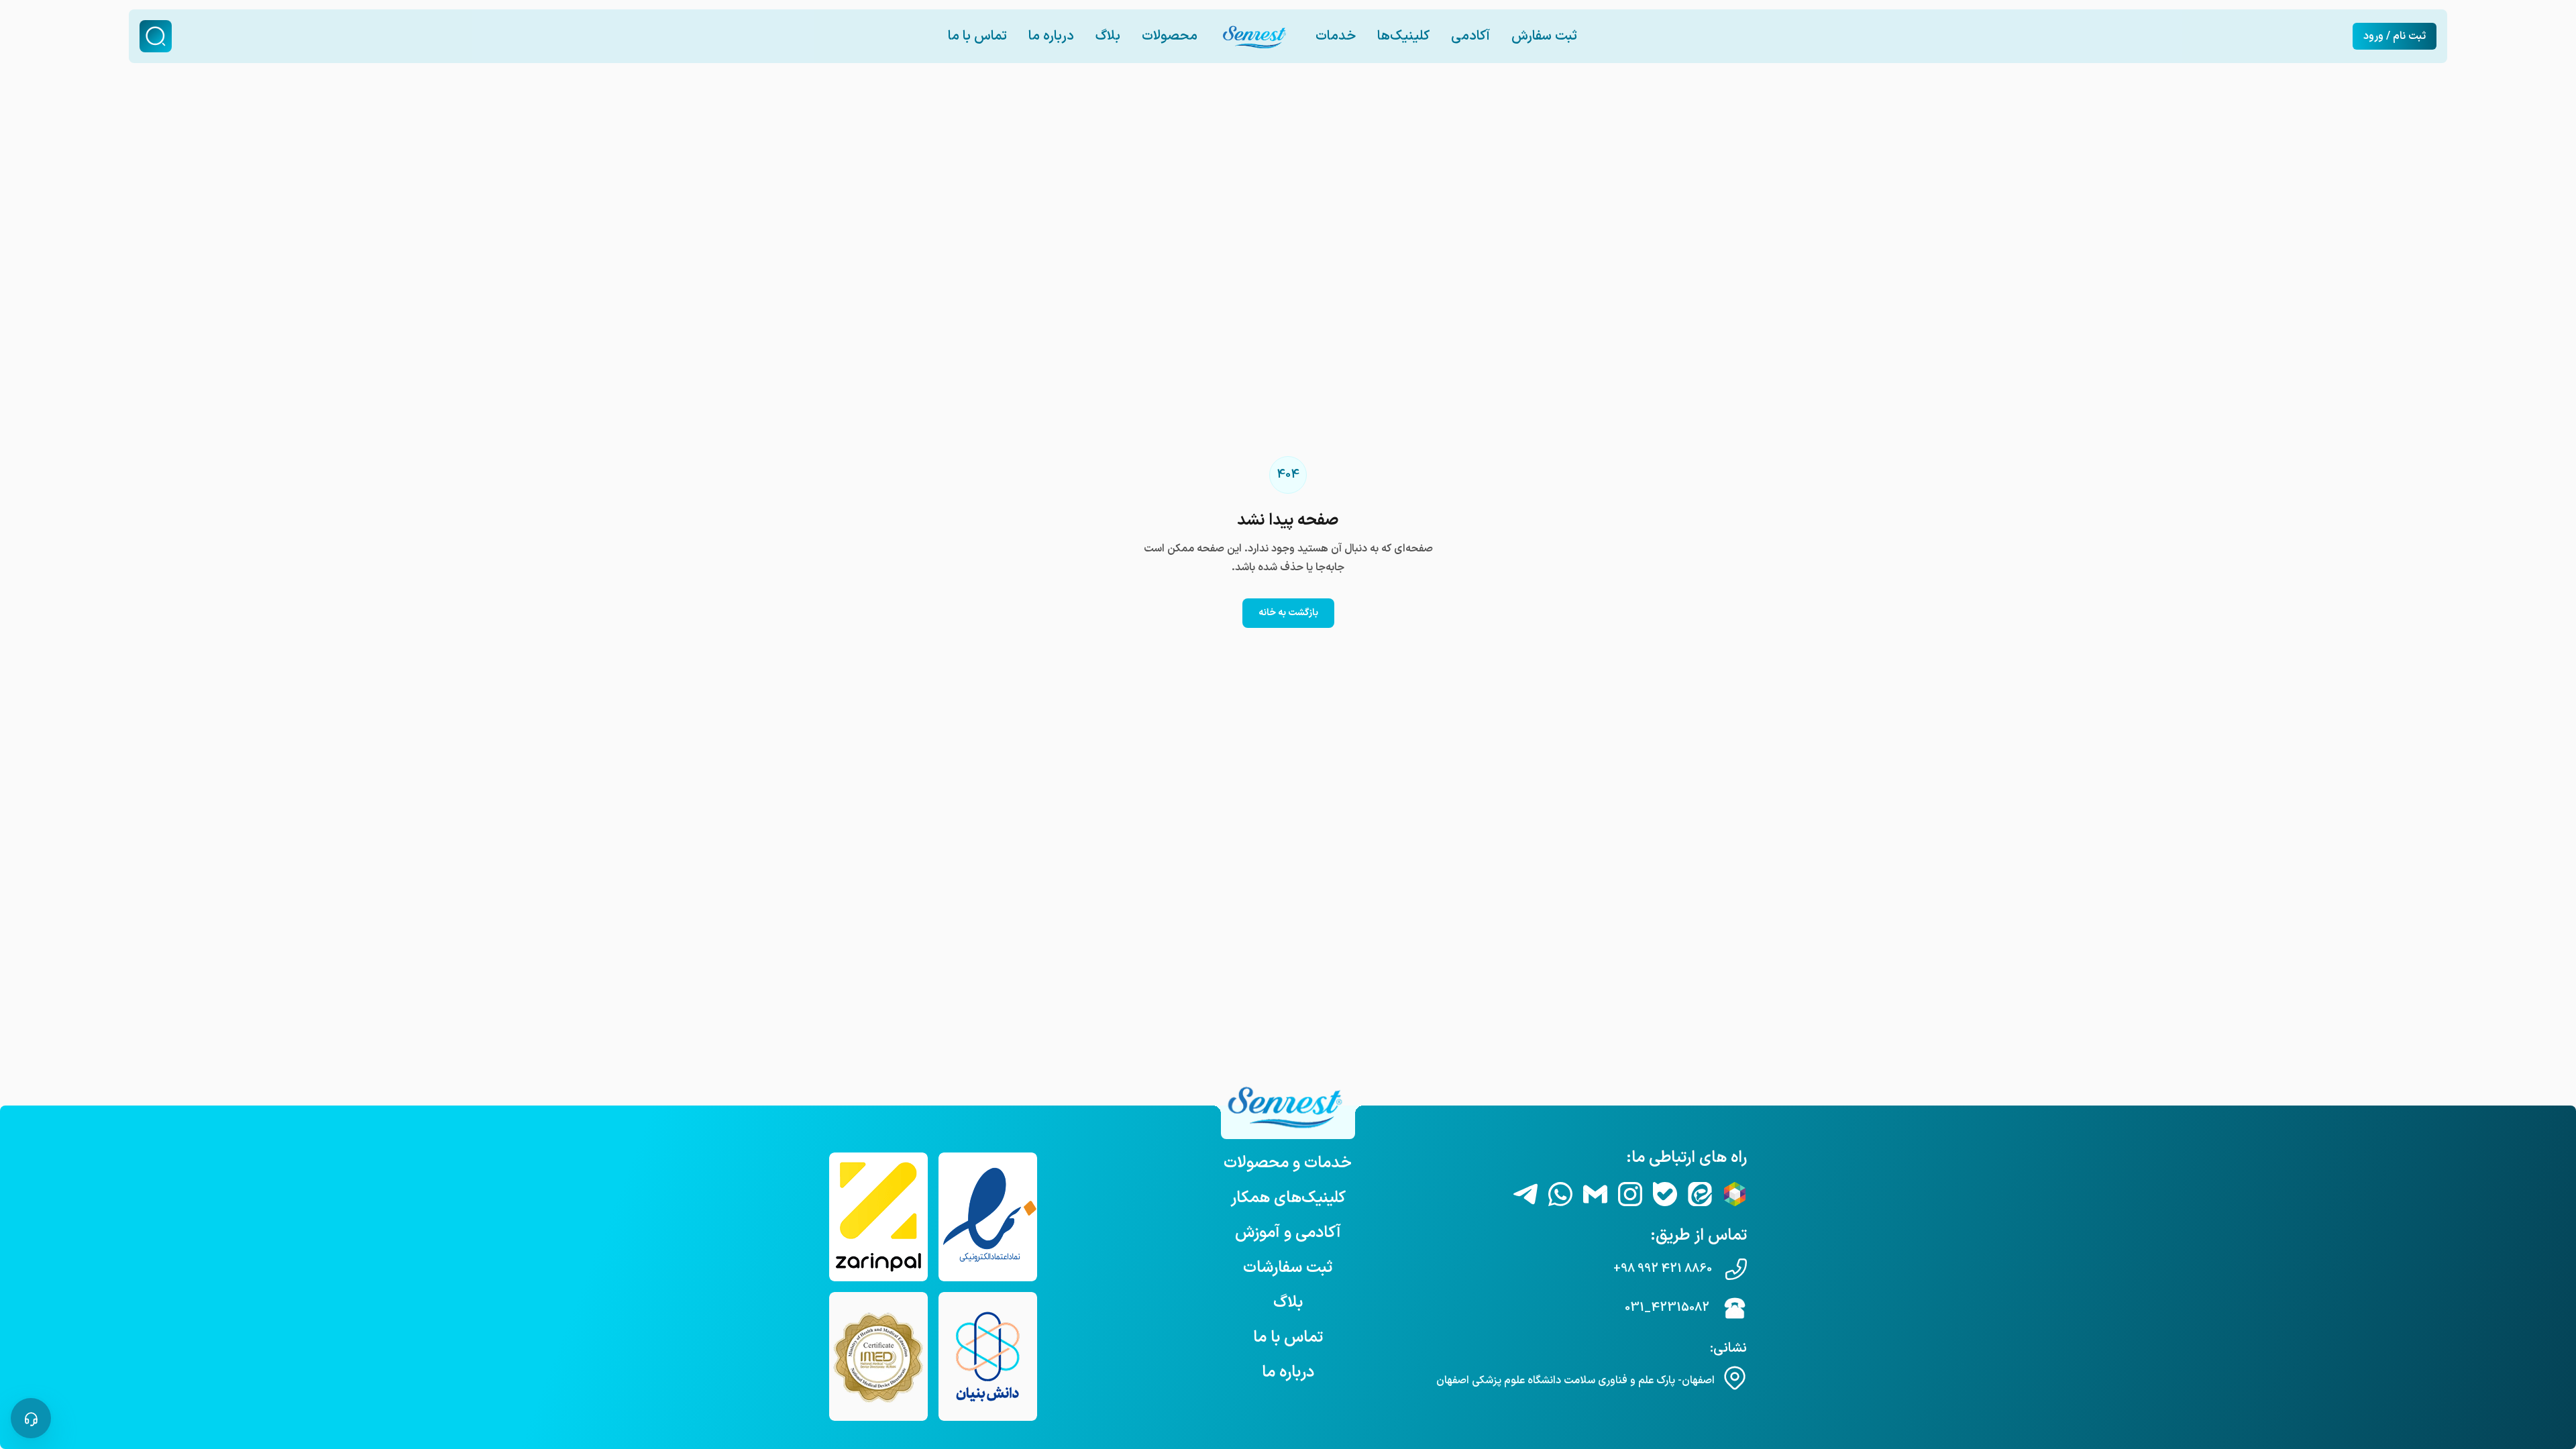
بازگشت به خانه (1288, 613)
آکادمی (1470, 36)
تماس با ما (977, 36)
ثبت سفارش (1544, 36)
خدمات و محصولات (1288, 1163)
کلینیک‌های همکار (1288, 1198)
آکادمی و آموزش (1288, 1233)
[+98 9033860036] (1560, 1194)
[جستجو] (156, 36)
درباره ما (1051, 36)
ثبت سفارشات (1288, 1268)
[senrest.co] (1630, 1194)
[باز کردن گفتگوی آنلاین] (31, 1418)
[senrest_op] (1525, 1194)
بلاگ (1108, 36)
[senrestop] (1665, 1194)
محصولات (1170, 36)
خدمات (1336, 36)
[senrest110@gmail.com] (1595, 1194)
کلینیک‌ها (1403, 36)
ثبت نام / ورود (2395, 36)
